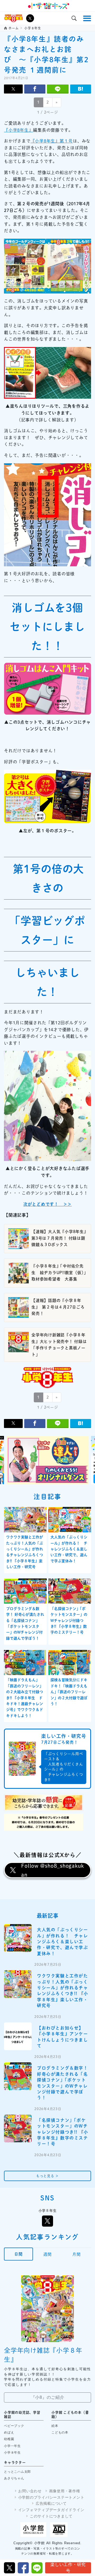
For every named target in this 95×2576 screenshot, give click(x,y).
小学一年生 (12, 2446)
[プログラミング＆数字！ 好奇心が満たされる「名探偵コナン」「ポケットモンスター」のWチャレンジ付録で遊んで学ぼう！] (18, 2076)
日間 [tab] (18, 2254)
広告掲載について (51, 2503)
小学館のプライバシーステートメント (51, 2497)
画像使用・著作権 (65, 2491)
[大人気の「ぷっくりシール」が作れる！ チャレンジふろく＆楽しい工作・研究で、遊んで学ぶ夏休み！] (18, 1938)
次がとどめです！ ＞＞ (47, 1204)
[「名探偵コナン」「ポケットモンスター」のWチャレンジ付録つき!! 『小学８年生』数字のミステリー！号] (18, 2128)
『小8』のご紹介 (48, 2397)
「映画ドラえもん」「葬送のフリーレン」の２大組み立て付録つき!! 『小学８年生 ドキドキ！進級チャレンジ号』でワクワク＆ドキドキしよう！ (25, 1698)
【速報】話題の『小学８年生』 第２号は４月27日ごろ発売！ (58, 1307)
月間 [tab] (77, 2254)
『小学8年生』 (18, 130)
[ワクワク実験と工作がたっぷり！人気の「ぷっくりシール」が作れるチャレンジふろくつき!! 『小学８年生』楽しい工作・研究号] (18, 1984)
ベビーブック (14, 2426)
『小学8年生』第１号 (52, 141)
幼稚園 (9, 2439)
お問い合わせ (30, 2491)
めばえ (9, 2432)
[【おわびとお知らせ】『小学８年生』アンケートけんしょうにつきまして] (18, 2036)
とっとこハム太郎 (17, 2472)
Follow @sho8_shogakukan (53, 1870)
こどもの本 (60, 2432)
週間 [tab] (47, 2254)
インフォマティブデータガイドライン (51, 2510)
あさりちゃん (14, 2478)
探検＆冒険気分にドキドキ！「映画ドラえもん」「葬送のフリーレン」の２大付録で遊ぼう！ (69, 1692)
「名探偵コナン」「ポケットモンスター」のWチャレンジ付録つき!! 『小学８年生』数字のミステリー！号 (69, 1621)
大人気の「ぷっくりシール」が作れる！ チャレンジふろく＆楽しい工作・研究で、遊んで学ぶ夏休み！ (69, 1549)
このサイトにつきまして (51, 2516)
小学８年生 (12, 2453)
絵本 (55, 2426)
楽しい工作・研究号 (68, 2568)
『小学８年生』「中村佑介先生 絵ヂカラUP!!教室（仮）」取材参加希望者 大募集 (59, 1273)
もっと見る (47, 2176)
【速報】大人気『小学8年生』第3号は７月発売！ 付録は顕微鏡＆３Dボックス (59, 1238)
